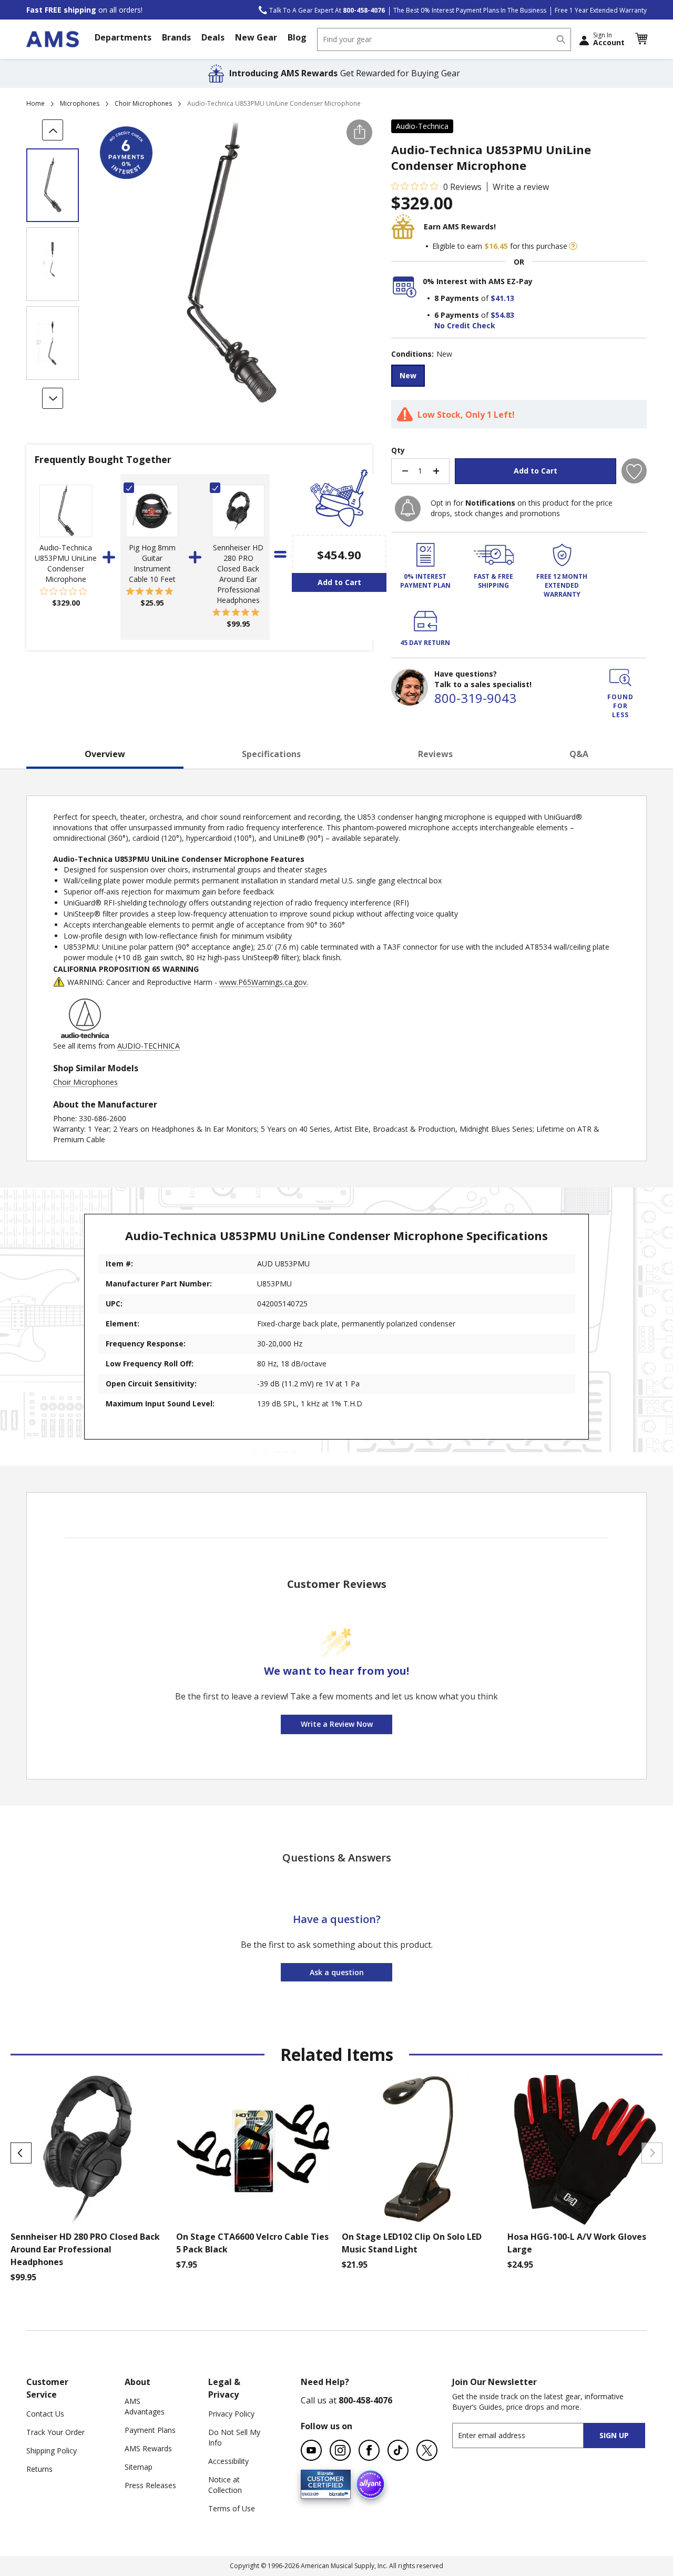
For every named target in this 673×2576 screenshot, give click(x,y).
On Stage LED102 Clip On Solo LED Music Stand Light (412, 2243)
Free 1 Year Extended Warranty (601, 10)
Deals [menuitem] (213, 37)
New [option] (408, 375)
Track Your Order (55, 2432)
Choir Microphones (143, 103)
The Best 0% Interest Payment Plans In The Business (470, 10)
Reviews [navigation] (435, 754)
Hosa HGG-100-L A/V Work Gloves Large (577, 2243)
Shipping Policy (52, 2451)
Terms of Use (232, 2508)
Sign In (609, 39)
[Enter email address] (527, 2435)
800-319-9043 (475, 698)
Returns (39, 2469)
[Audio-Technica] (85, 1035)
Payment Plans (150, 2430)
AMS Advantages (145, 2406)
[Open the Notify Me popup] (408, 509)
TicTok (398, 2450)
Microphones (80, 103)
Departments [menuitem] (123, 37)
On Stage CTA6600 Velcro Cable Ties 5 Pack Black (252, 2243)
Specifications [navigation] (271, 754)
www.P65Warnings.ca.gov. (264, 982)
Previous (21, 2153)
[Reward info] (573, 246)
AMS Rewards (148, 2448)
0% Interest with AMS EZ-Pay (478, 281)
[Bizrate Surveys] (336, 2493)
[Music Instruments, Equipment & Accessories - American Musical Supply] (53, 39)
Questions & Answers (337, 1858)
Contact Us (45, 2414)
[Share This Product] (359, 132)
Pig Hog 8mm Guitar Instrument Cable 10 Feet (152, 563)
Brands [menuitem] (176, 37)
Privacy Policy (231, 2414)
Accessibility (228, 2461)
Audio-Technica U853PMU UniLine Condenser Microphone (66, 563)
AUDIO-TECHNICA (149, 1046)
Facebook (369, 2450)
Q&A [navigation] (579, 754)
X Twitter (427, 2450)
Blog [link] (297, 37)
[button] (641, 39)
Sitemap (139, 2467)
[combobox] (444, 39)
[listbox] (519, 377)
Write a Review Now (337, 1724)
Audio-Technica (422, 126)
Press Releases (150, 2485)
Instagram (340, 2450)
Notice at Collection (225, 2485)
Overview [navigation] (105, 754)
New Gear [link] (256, 37)
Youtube (311, 2450)
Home (35, 103)
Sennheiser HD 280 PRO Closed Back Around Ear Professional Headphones (238, 574)
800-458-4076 (365, 2400)
